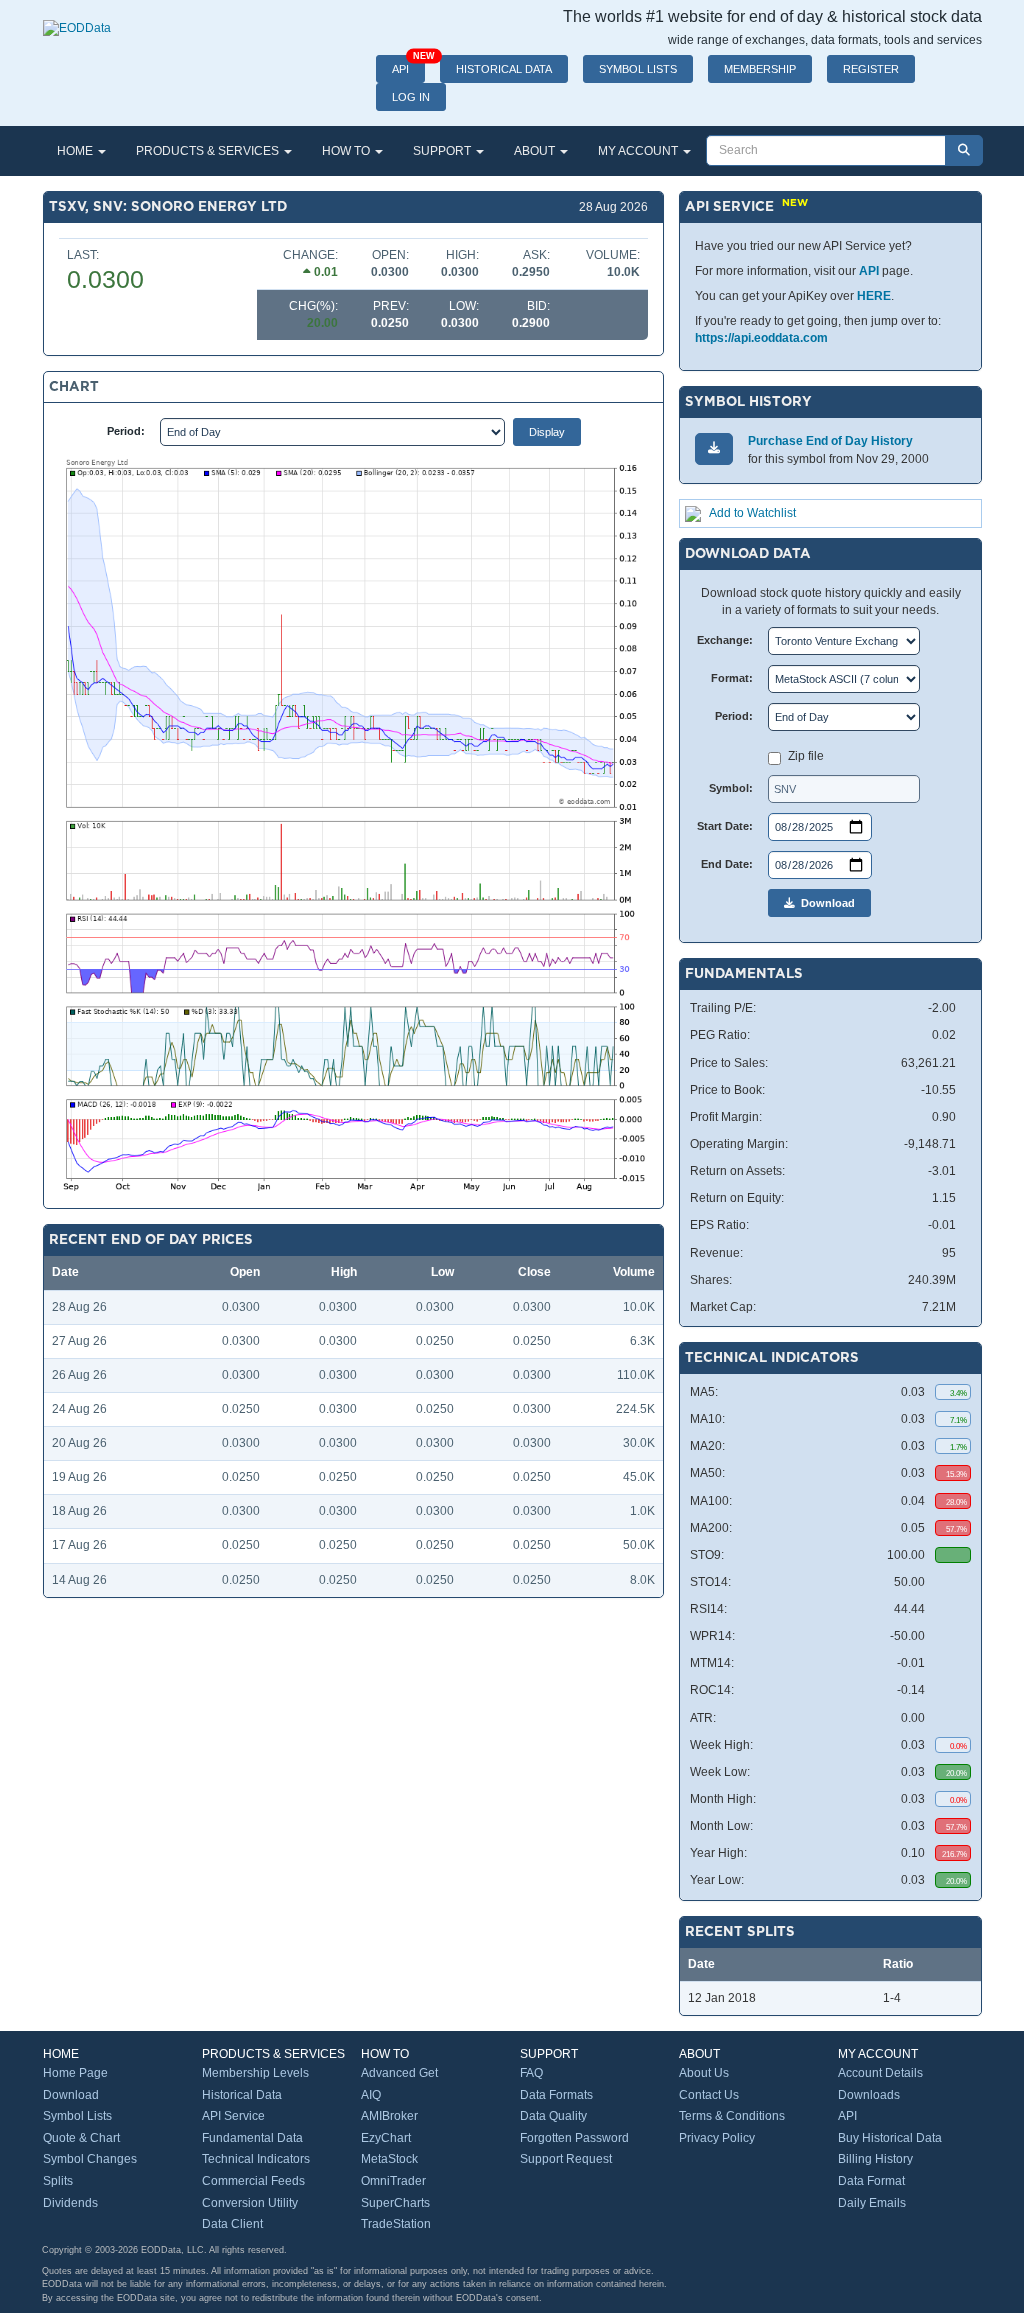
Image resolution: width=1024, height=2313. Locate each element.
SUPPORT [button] (443, 151)
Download (825, 903)
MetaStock (389, 2159)
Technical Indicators (256, 2159)
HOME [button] (76, 151)
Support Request (566, 2159)
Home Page (75, 2073)
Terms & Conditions (732, 2116)
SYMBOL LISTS (638, 69)
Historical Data (242, 2095)
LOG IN (411, 97)
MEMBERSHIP (760, 69)
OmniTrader (393, 2181)
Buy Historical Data (890, 2138)
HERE (874, 296)
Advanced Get (399, 2073)
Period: (126, 431)
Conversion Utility (250, 2203)
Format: (732, 678)
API (408, 65)
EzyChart (386, 2138)
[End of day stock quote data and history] (77, 18)
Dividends (70, 2203)
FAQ (531, 2073)
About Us (704, 2073)
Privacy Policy (717, 2138)
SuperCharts (395, 2203)
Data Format (871, 2181)
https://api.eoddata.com (761, 338)
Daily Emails (872, 2203)
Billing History (875, 2159)
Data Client (232, 2224)
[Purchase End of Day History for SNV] (714, 448)
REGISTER (871, 69)
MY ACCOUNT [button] (639, 151)
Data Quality (553, 2116)
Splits (58, 2181)
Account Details (880, 2073)
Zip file (806, 756)
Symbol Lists (77, 2116)
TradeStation (396, 2224)
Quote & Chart (81, 2138)
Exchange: (725, 640)
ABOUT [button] (536, 151)
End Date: (727, 864)
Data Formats (556, 2095)
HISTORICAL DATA (504, 69)
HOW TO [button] (347, 151)
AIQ (371, 2095)
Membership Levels (255, 2073)
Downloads (869, 2095)
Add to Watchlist (752, 513)
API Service (233, 2116)
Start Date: (725, 826)
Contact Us (709, 2095)
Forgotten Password (574, 2138)
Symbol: (731, 788)
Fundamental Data (252, 2138)
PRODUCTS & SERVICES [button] (209, 151)
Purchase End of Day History (830, 441)
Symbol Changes (90, 2159)
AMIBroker (389, 2116)
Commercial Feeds (253, 2181)
